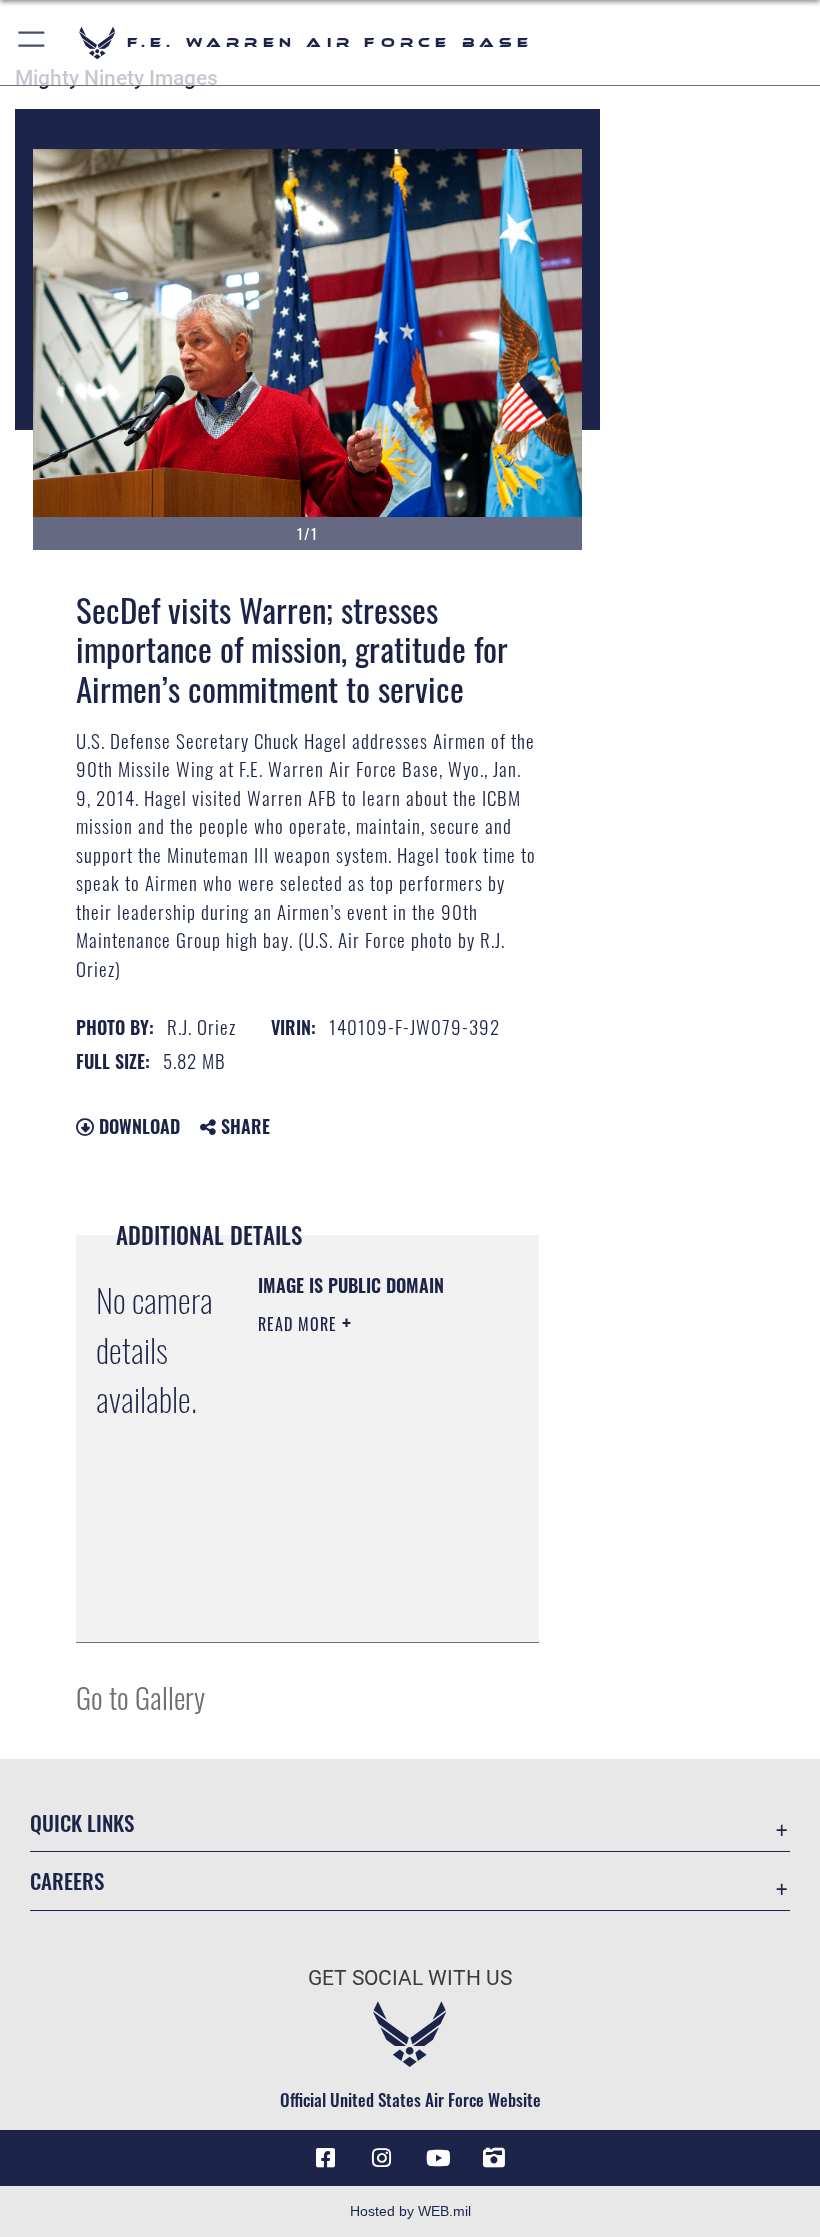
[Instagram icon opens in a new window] (382, 2158)
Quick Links (82, 1822)
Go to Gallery (140, 1696)
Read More (300, 1324)
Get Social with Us (410, 1978)
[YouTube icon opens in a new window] (438, 2158)
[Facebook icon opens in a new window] (326, 2158)
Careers (67, 1880)
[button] (32, 42)
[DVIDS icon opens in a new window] (494, 2158)
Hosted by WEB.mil (410, 2211)
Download (137, 1126)
